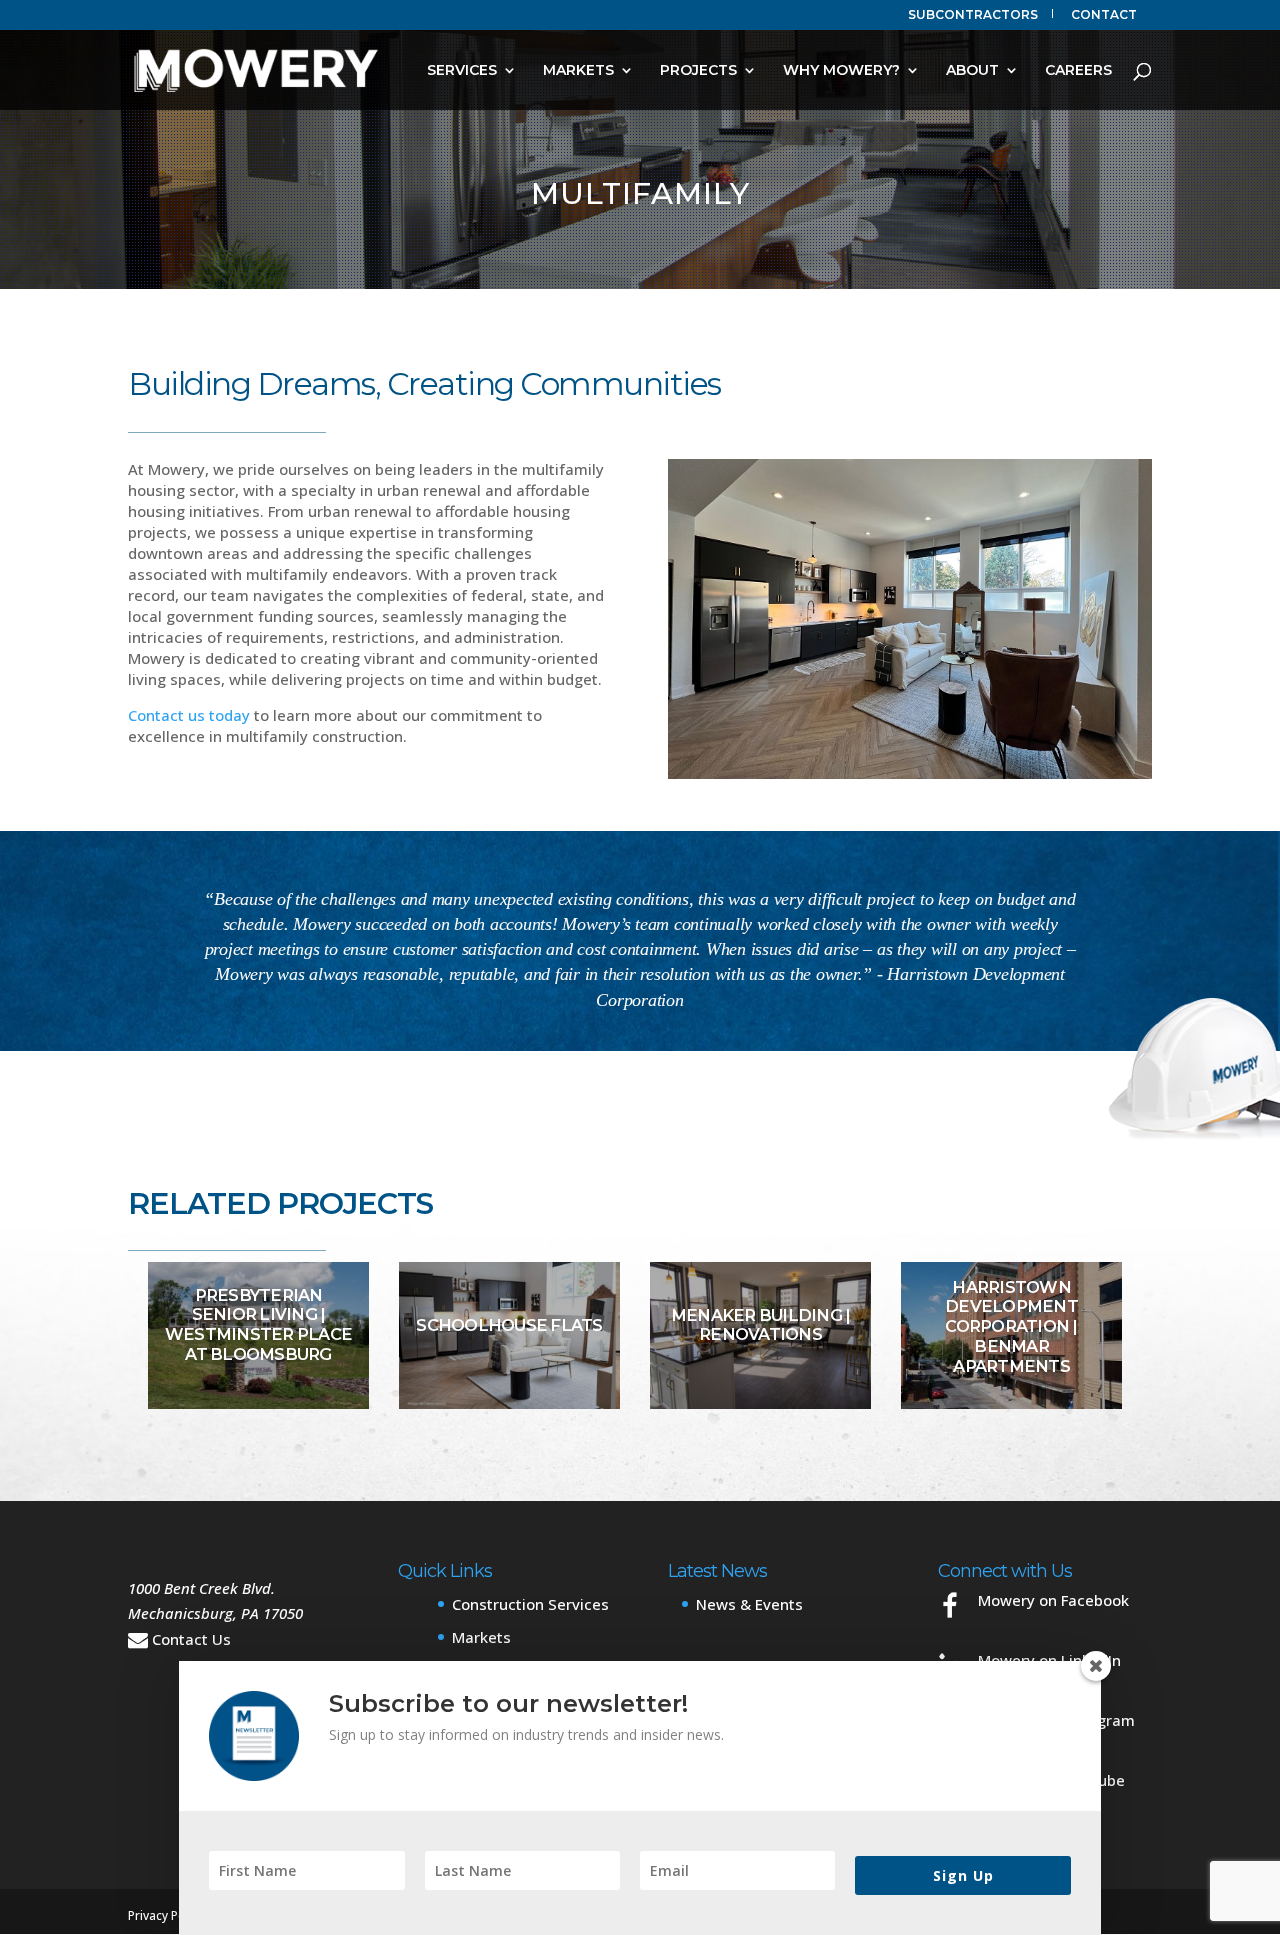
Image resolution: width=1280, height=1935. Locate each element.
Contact (1104, 15)
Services (462, 71)
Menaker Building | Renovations (761, 1325)
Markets (578, 71)
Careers (1078, 71)
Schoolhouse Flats (509, 1325)
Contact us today (189, 715)
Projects (698, 71)
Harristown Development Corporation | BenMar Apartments (1011, 1325)
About (972, 71)
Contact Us (191, 1639)
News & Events (749, 1604)
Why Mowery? (841, 71)
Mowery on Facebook (1053, 1600)
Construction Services (530, 1604)
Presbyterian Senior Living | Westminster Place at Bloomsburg (258, 1324)
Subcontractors (973, 15)
